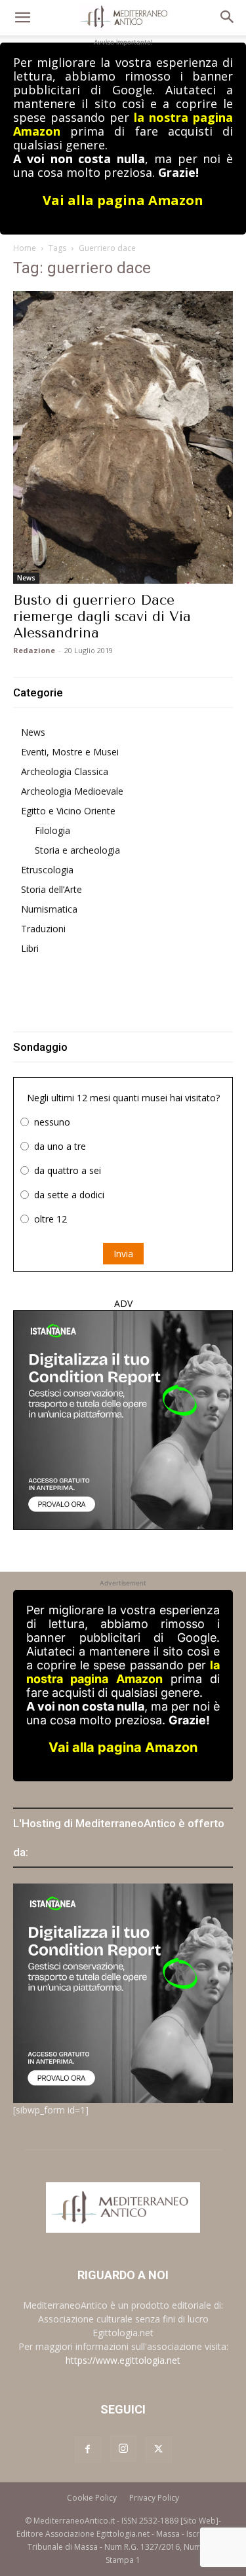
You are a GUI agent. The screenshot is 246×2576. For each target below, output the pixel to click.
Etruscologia (47, 870)
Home (25, 248)
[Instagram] (123, 2449)
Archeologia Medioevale (72, 791)
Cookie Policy (92, 2498)
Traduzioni (43, 929)
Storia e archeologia (77, 850)
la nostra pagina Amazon (123, 1672)
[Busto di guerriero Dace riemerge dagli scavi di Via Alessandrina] (123, 437)
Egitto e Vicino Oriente (68, 811)
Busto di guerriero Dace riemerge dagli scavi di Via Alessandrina (102, 616)
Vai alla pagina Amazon (123, 200)
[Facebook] (88, 2450)
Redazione (34, 650)
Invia (123, 1254)
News (26, 578)
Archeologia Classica (65, 771)
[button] (22, 18)
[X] (159, 2450)
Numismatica (49, 909)
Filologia (52, 830)
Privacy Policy (154, 2498)
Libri (30, 948)
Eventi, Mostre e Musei (70, 752)
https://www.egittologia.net (123, 2360)
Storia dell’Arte (51, 889)
